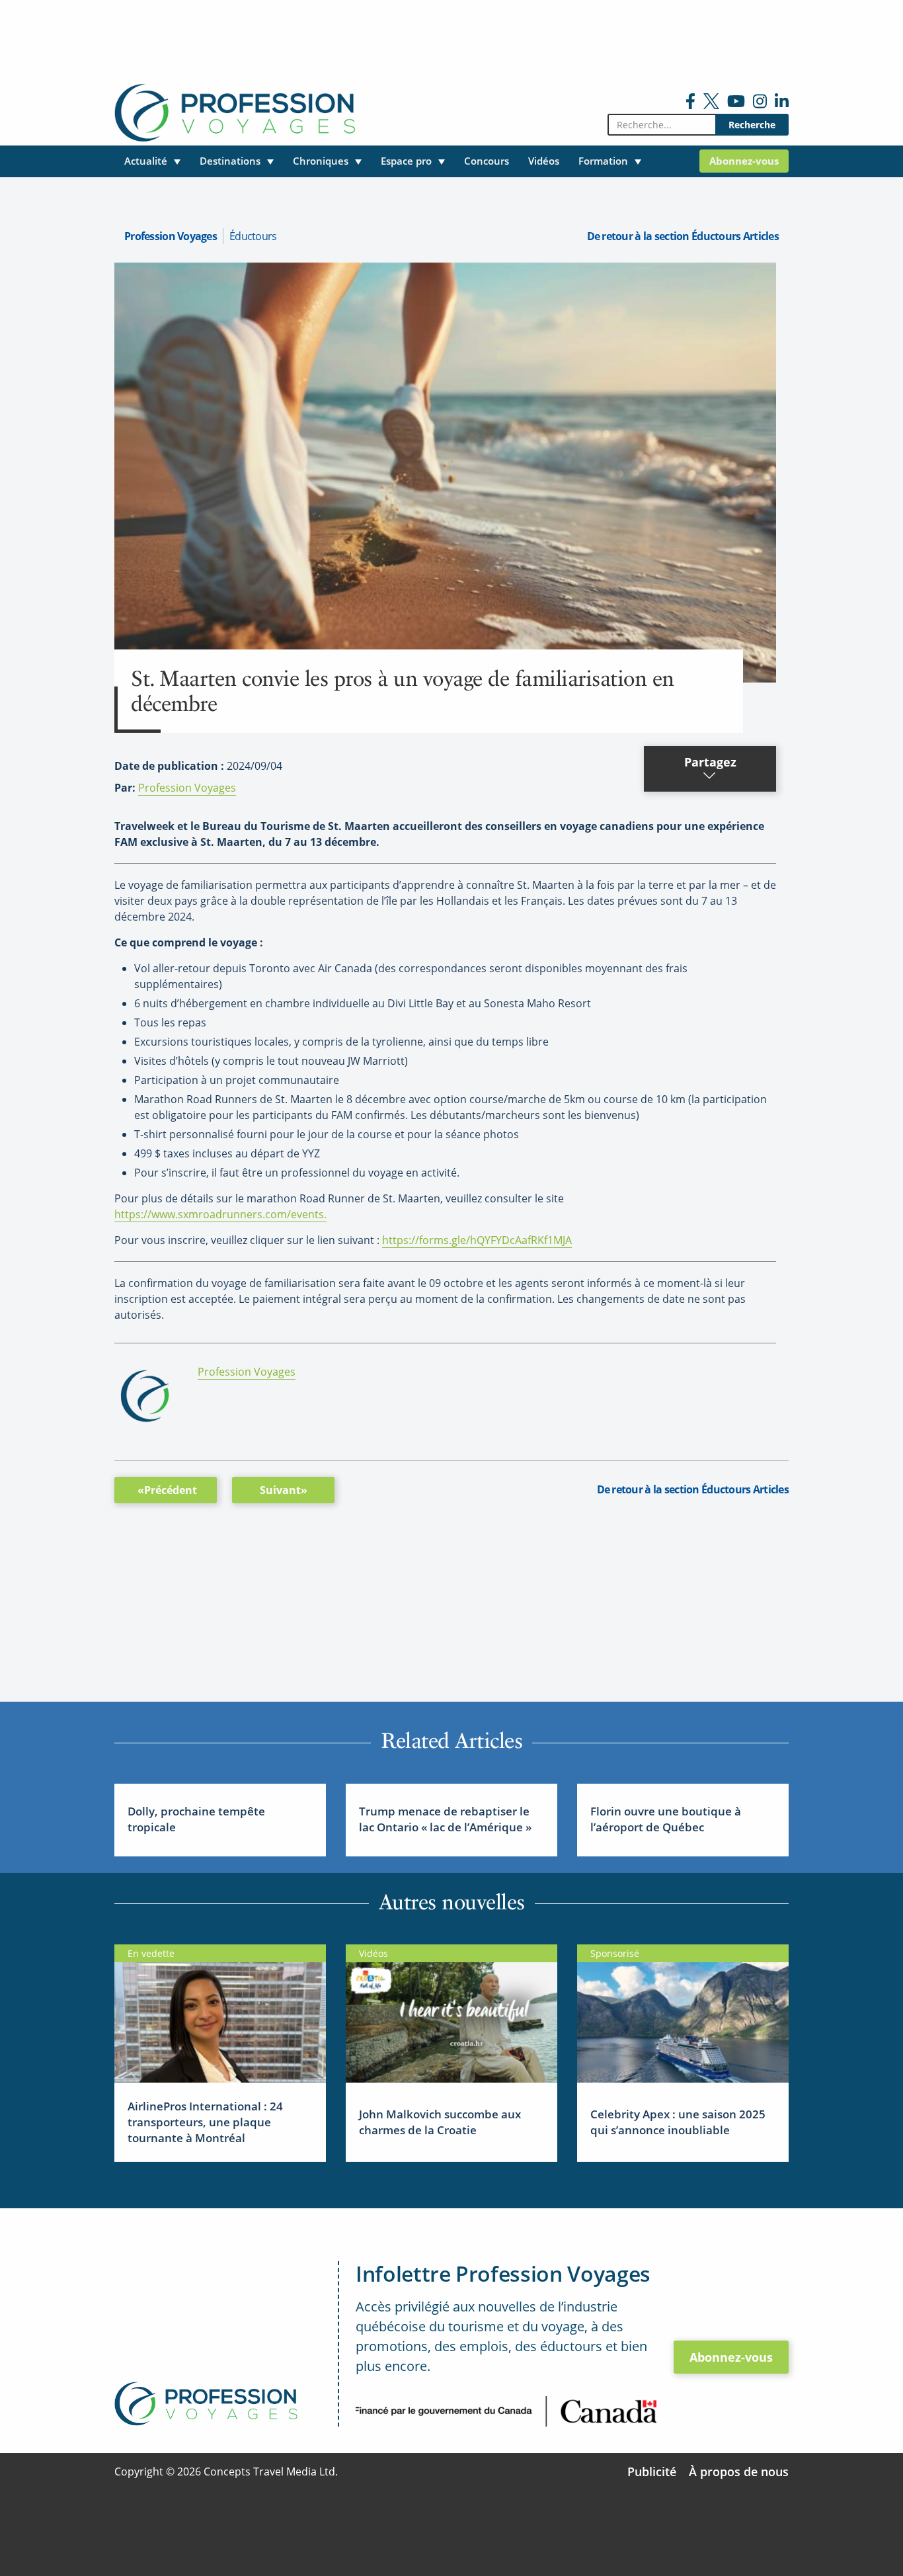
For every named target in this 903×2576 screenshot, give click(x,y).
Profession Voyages (171, 236)
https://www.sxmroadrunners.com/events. (220, 1214)
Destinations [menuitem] (230, 161)
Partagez (710, 762)
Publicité (652, 2472)
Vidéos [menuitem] (544, 161)
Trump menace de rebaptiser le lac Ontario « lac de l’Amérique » (445, 1819)
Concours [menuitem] (487, 161)
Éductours (253, 236)
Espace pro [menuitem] (406, 161)
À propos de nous (739, 2472)
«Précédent (167, 1490)
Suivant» (284, 1490)
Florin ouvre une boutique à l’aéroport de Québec (666, 1819)
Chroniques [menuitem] (321, 161)
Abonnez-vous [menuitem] (744, 161)
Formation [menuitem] (603, 161)
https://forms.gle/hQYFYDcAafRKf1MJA (477, 1240)
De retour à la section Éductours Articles (683, 236)
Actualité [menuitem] (146, 161)
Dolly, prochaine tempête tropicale (196, 1819)
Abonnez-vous (731, 2357)
